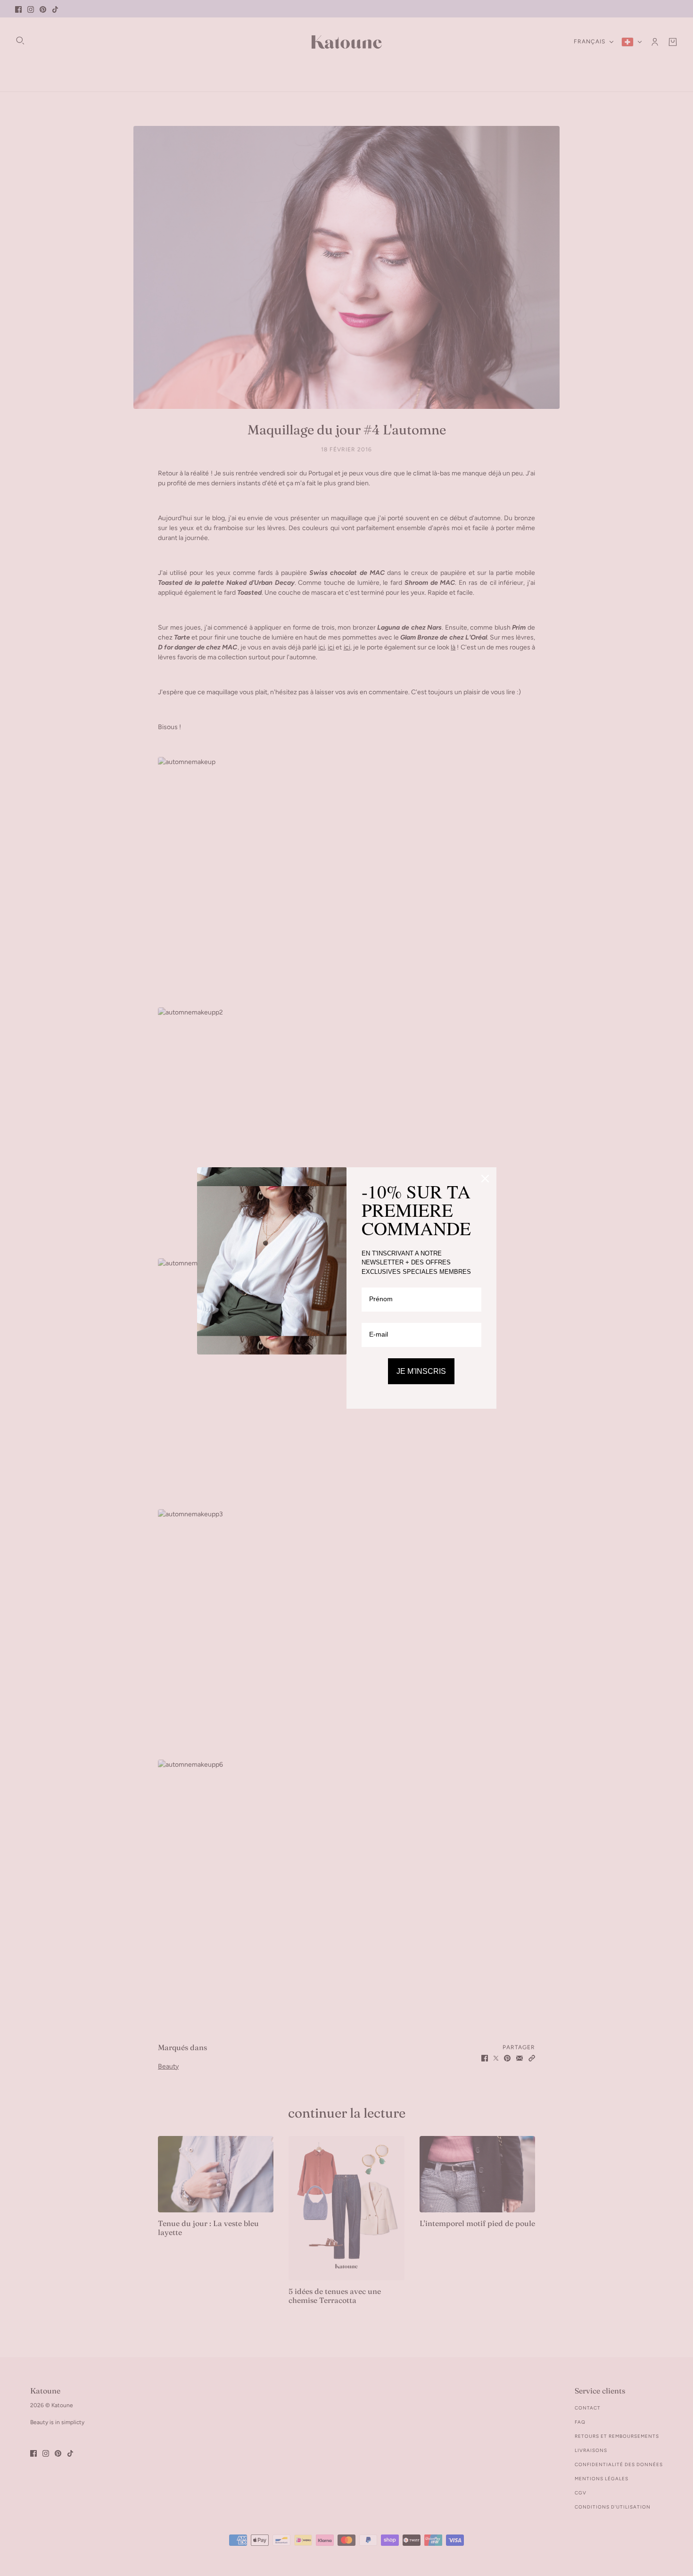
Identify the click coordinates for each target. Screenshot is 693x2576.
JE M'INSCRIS (421, 1371)
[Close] (485, 1179)
